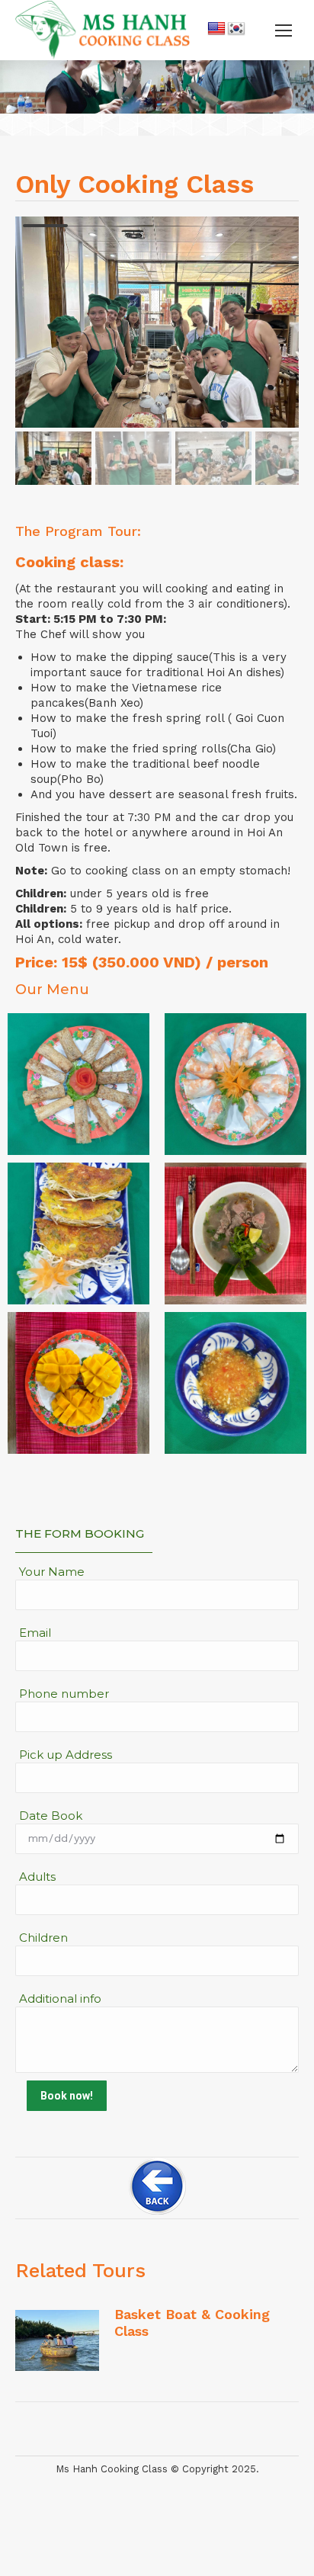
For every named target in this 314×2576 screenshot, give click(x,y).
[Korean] (236, 29)
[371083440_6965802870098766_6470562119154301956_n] (78, 1233)
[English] (216, 29)
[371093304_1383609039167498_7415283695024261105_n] (78, 1084)
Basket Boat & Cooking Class (192, 2323)
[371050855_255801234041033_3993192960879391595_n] (235, 1084)
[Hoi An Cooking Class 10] (78, 1383)
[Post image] (57, 2340)
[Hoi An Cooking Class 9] (235, 1233)
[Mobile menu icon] (284, 30)
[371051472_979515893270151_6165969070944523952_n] (235, 1383)
